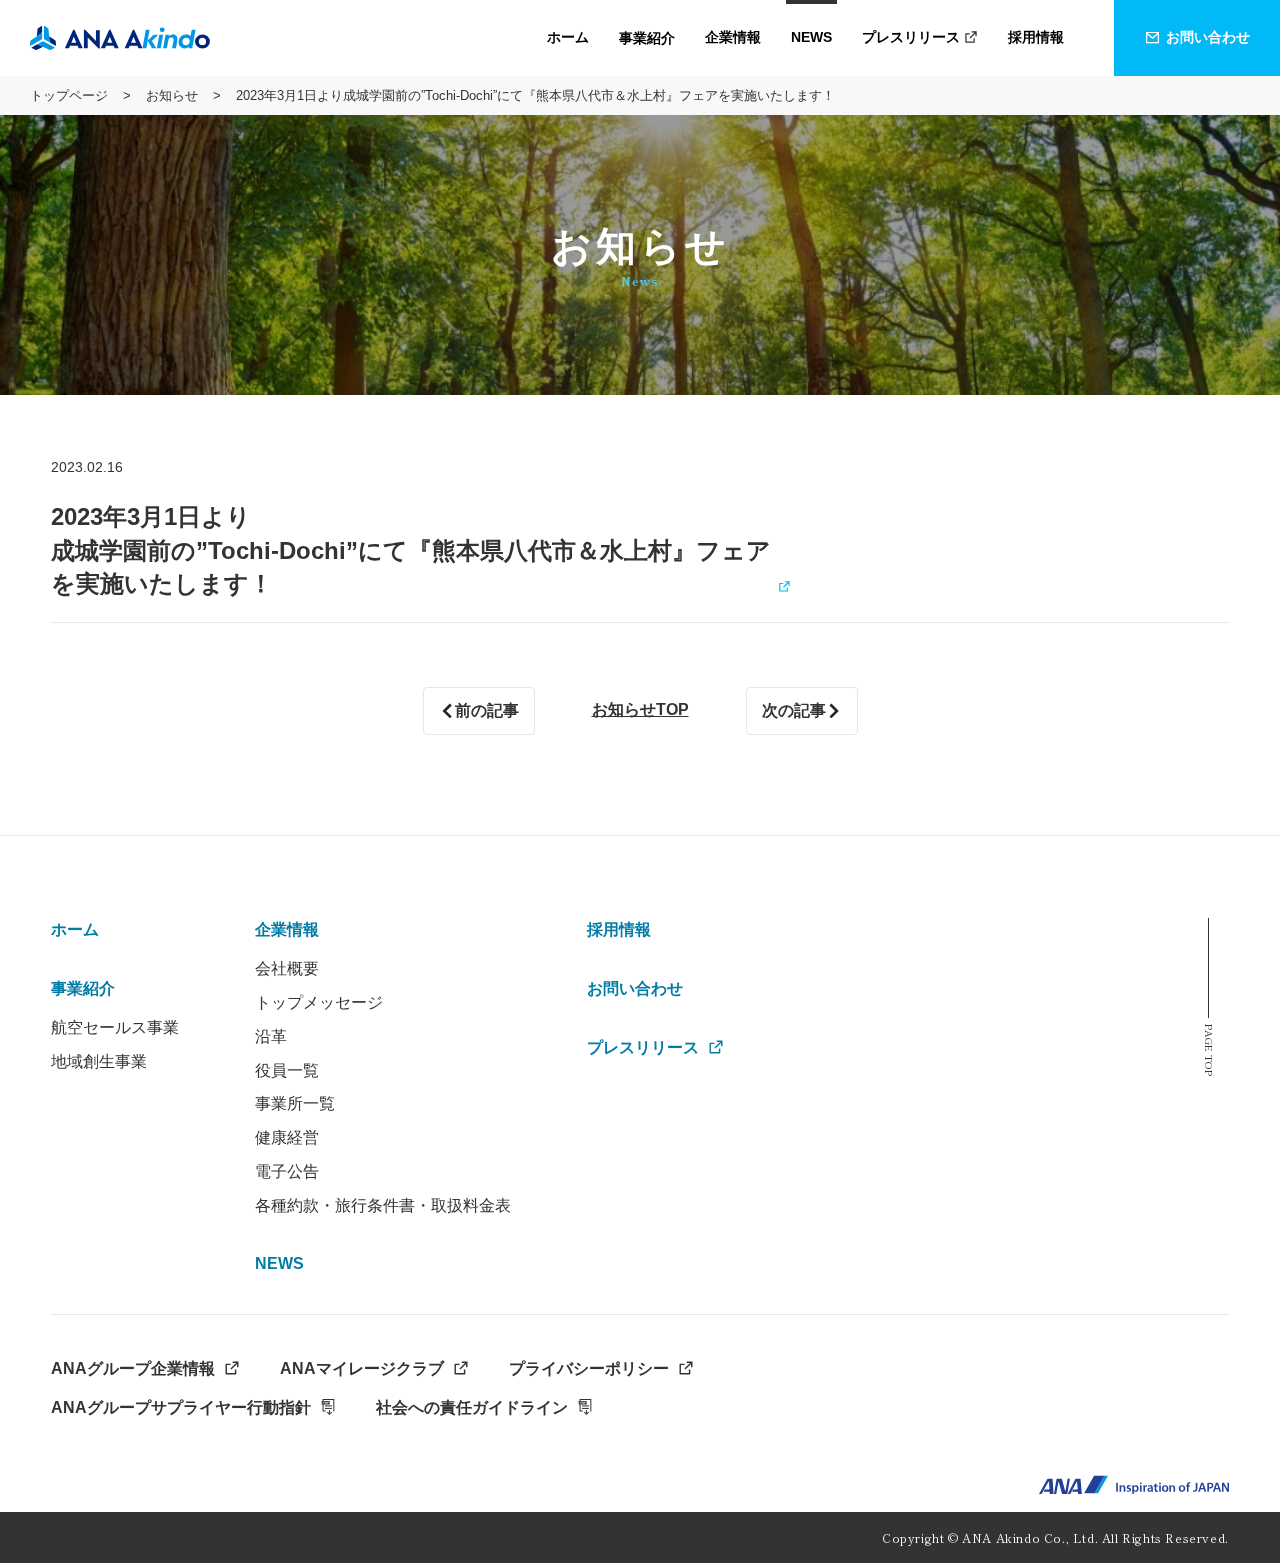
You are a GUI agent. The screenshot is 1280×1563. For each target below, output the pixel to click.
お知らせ (172, 95)
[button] (647, 38)
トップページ (69, 95)
